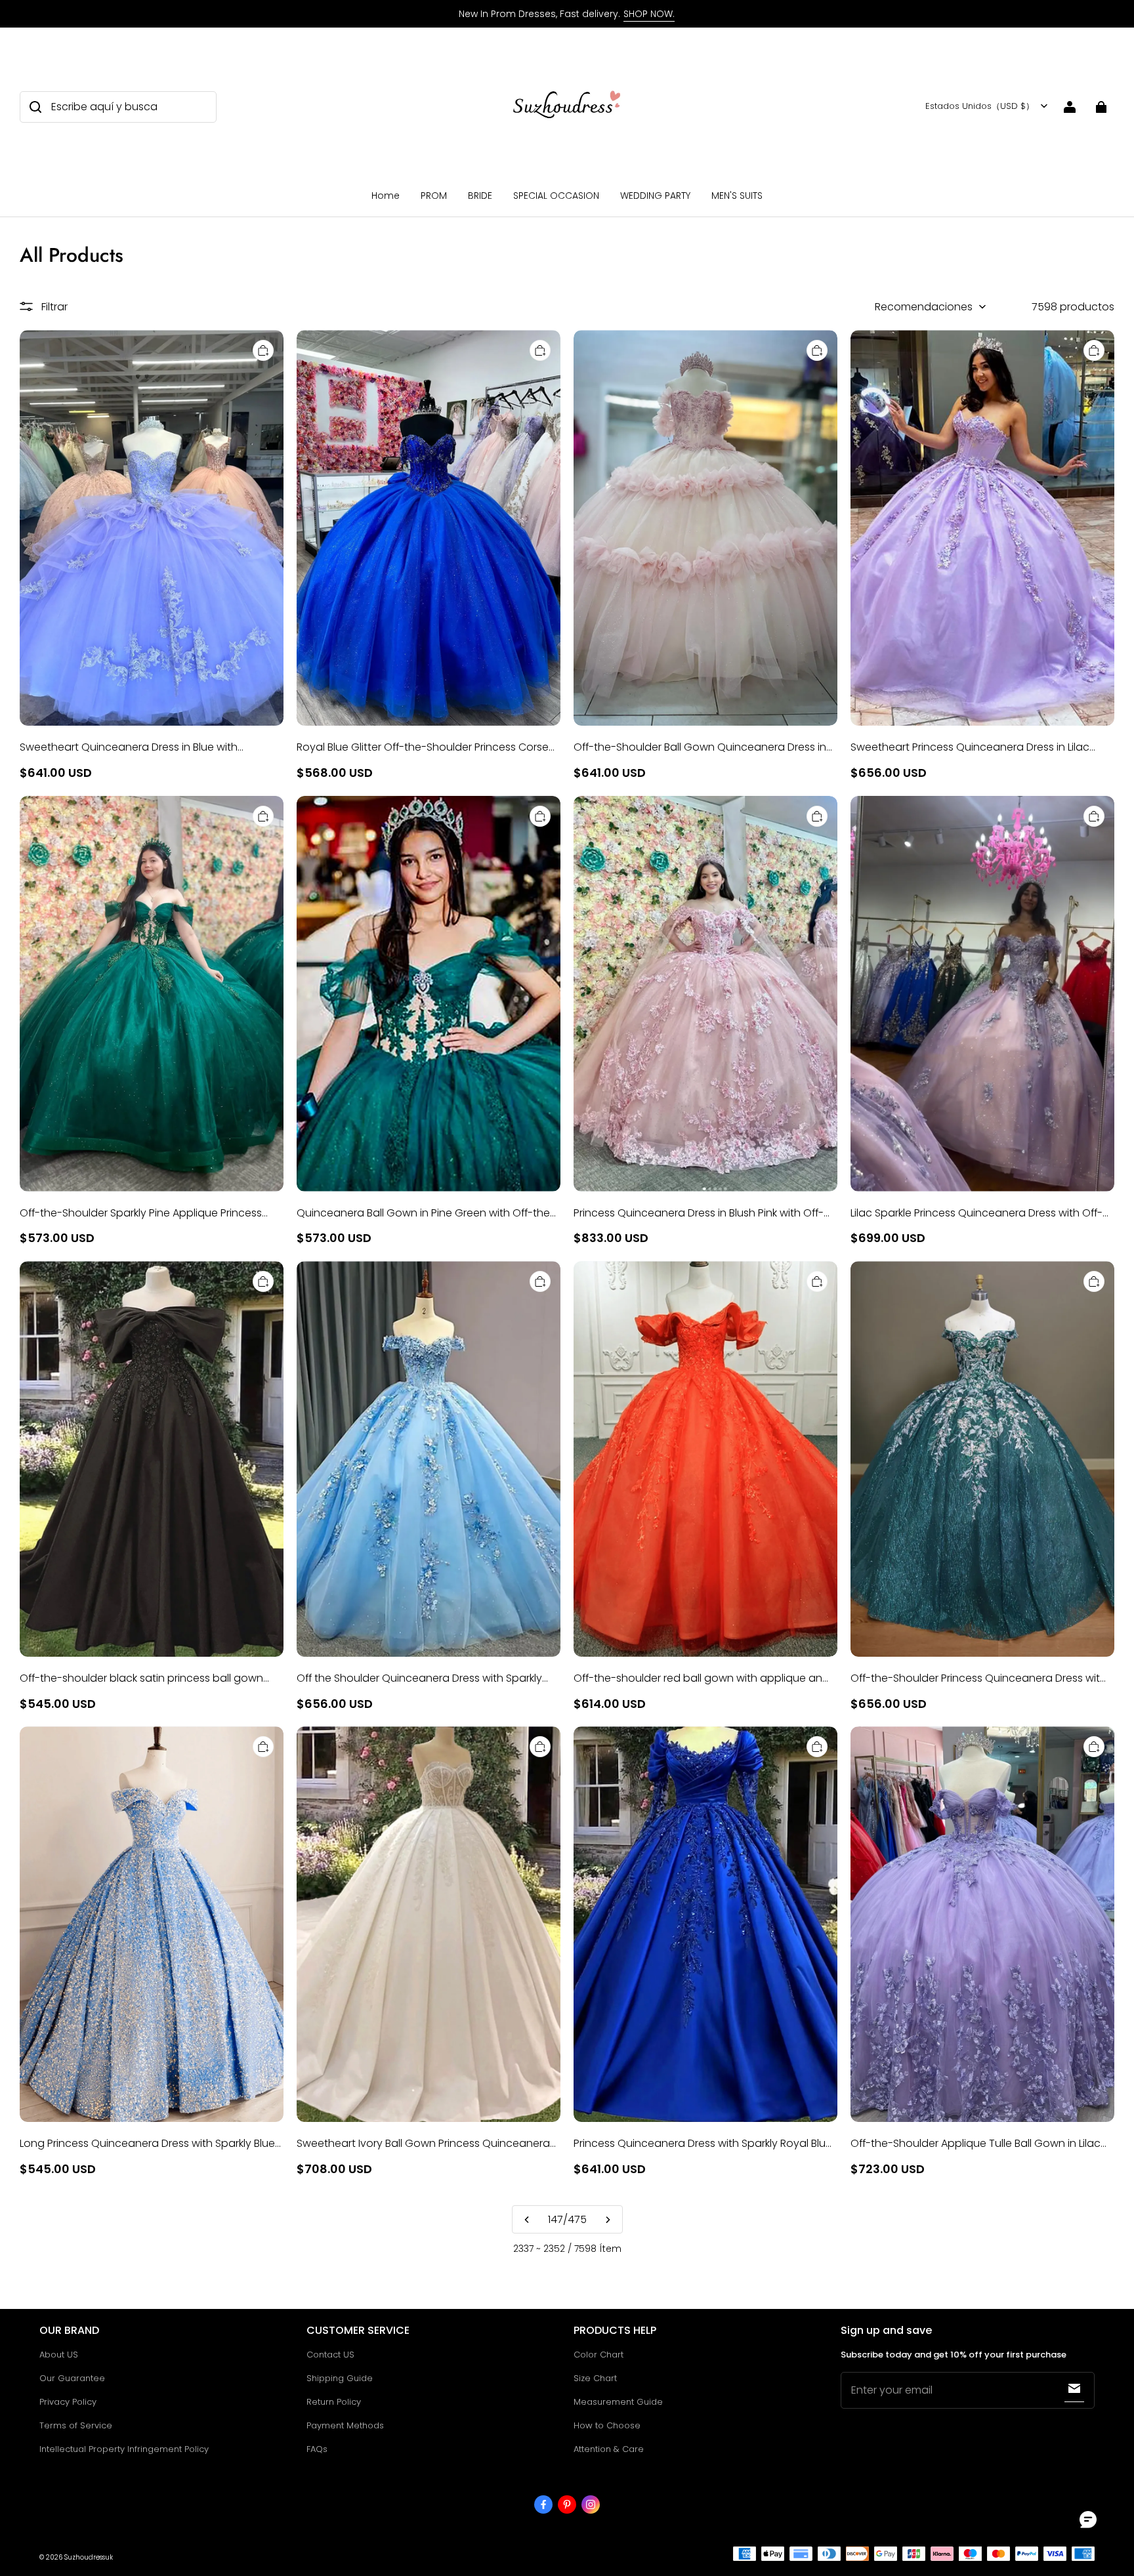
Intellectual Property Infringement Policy (124, 2449)
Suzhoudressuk (89, 2557)
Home (386, 196)
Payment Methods (345, 2425)
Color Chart (598, 2355)
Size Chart (595, 2378)
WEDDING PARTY (655, 196)
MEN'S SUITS (737, 196)
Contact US (330, 2355)
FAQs (317, 2449)
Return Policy (334, 2402)
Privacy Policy (68, 2402)
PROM (434, 196)
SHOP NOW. (649, 14)
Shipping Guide (340, 2378)
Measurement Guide (618, 2402)
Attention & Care (609, 2449)
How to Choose (607, 2425)
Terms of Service (76, 2425)
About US (59, 2355)
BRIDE (480, 196)
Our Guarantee (72, 2378)
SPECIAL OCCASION (556, 196)
